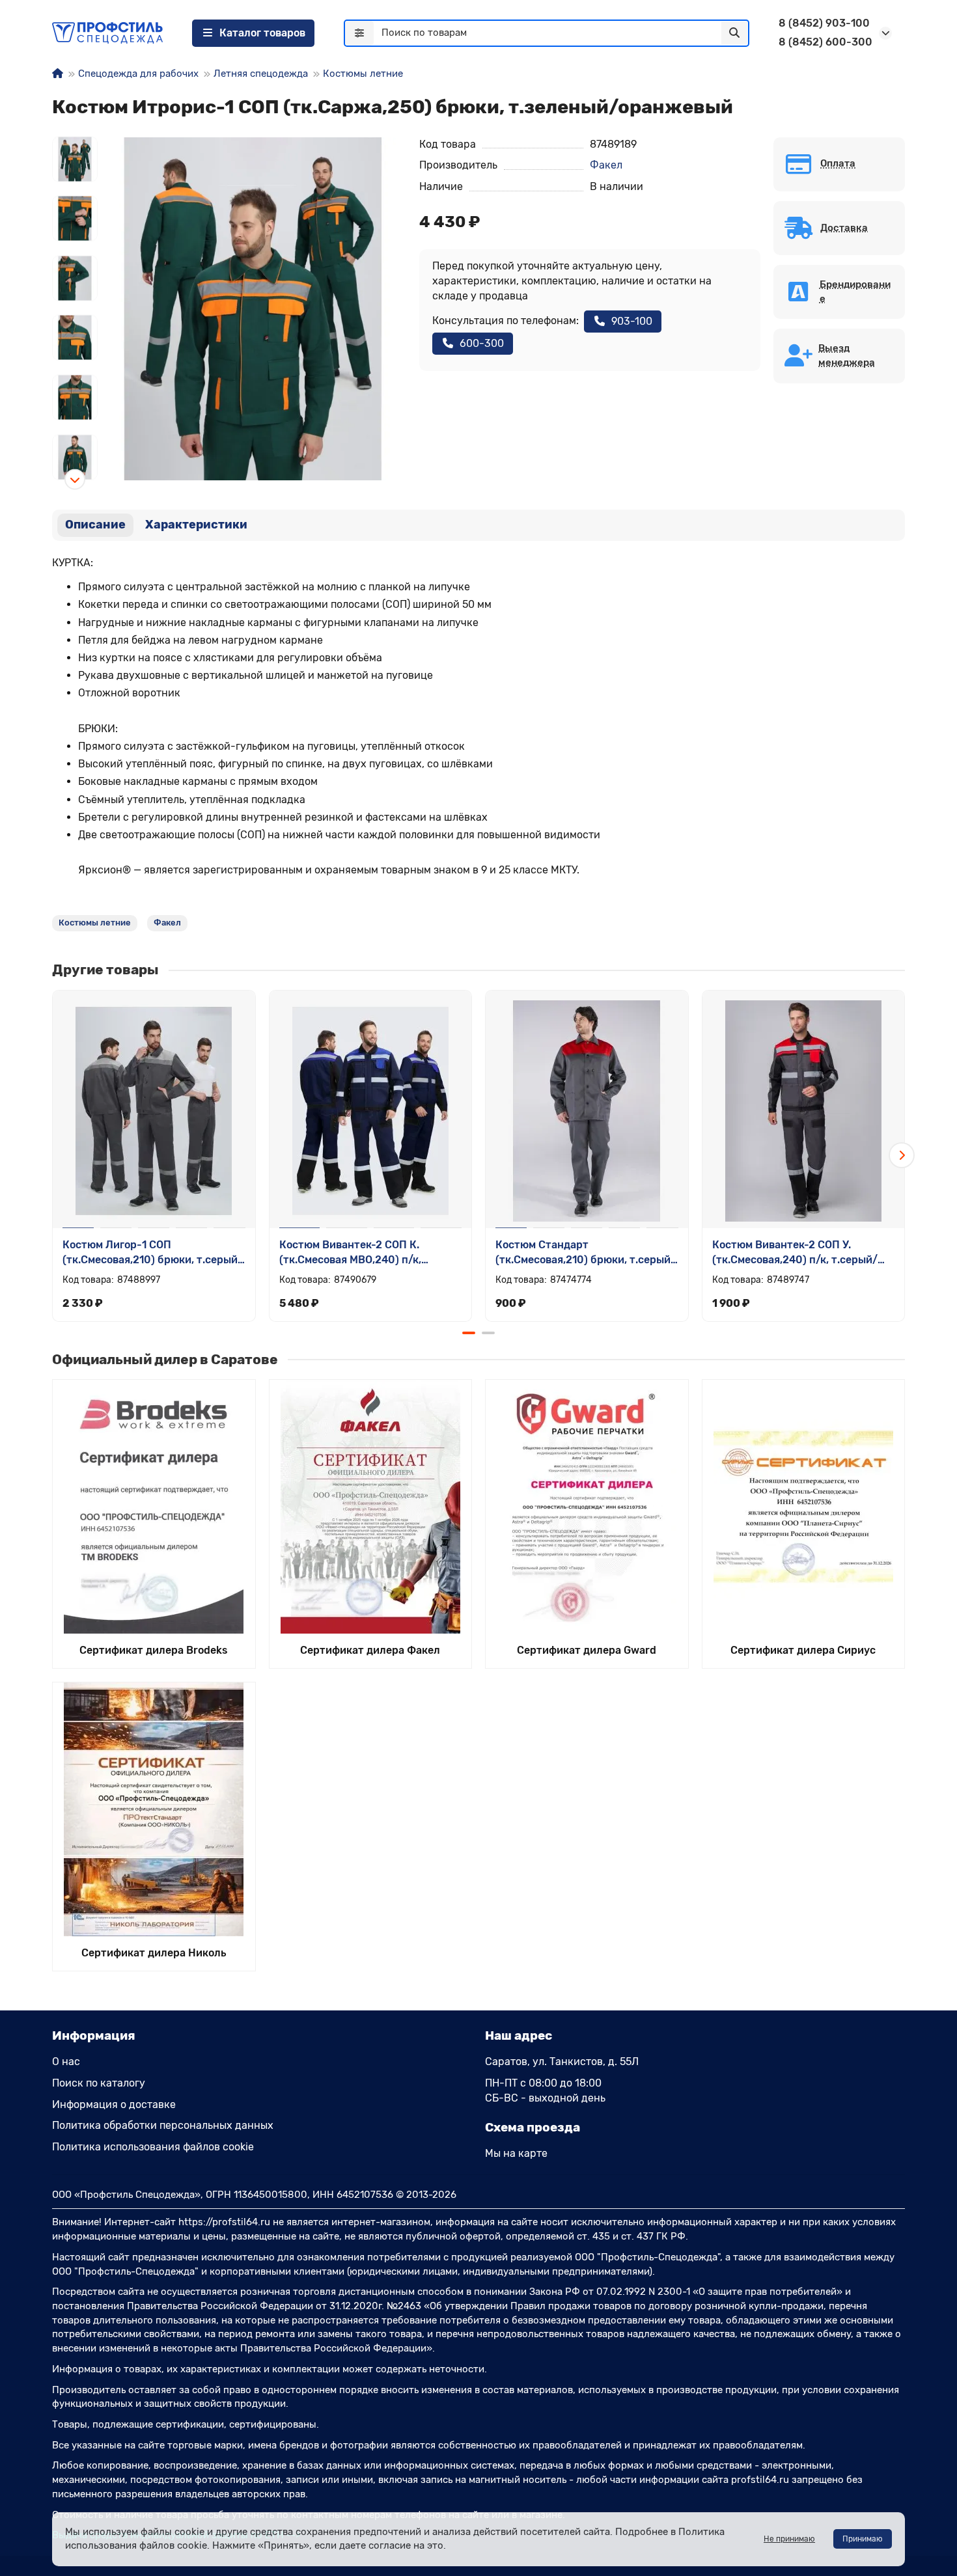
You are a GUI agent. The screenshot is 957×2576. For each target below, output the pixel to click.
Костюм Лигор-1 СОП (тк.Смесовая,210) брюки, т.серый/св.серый (153, 1253)
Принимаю (863, 2539)
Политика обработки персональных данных (163, 2125)
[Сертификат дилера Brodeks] (154, 1507)
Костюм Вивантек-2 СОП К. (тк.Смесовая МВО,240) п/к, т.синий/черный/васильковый (358, 1253)
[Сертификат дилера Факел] (371, 1507)
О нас (66, 2062)
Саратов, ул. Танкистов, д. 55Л (562, 2062)
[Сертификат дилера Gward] (587, 1507)
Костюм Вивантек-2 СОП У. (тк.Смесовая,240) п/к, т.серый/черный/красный (795, 1253)
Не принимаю (789, 2539)
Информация (94, 2035)
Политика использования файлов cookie (153, 2147)
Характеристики (196, 525)
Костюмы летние (363, 74)
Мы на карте (516, 2153)
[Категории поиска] (359, 33)
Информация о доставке (114, 2104)
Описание (95, 525)
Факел (606, 165)
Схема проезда (533, 2127)
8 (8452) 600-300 (825, 42)
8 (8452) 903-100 (824, 23)
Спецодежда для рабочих (138, 74)
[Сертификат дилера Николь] (154, 1809)
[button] (75, 137)
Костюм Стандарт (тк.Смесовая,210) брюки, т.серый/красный (586, 1253)
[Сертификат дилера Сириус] (804, 1507)
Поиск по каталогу (99, 2083)
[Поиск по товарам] (734, 33)
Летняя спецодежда (261, 74)
